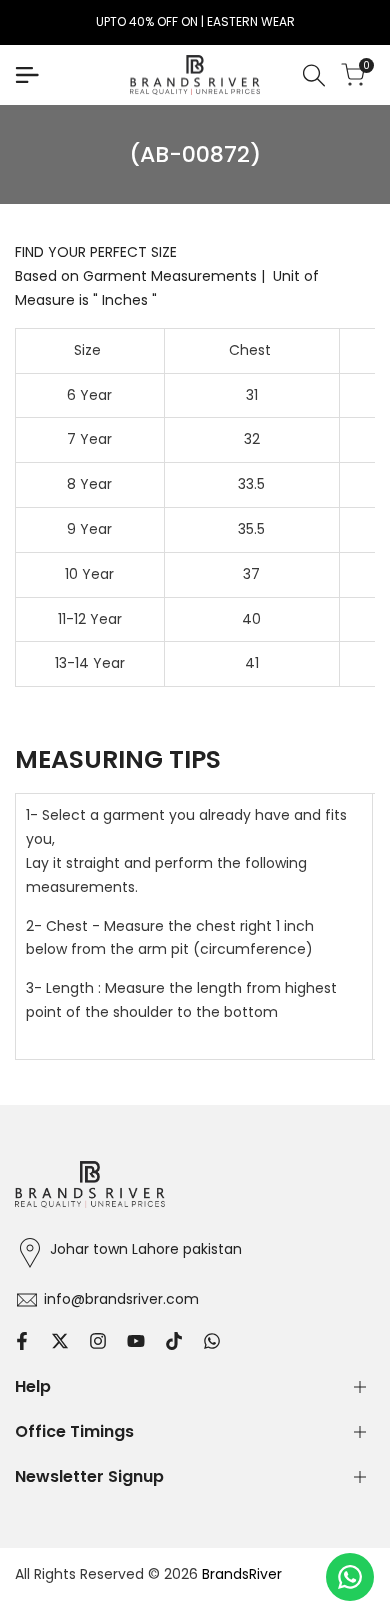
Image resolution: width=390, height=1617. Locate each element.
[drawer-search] (314, 75)
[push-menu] (27, 75)
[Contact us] (350, 1577)
